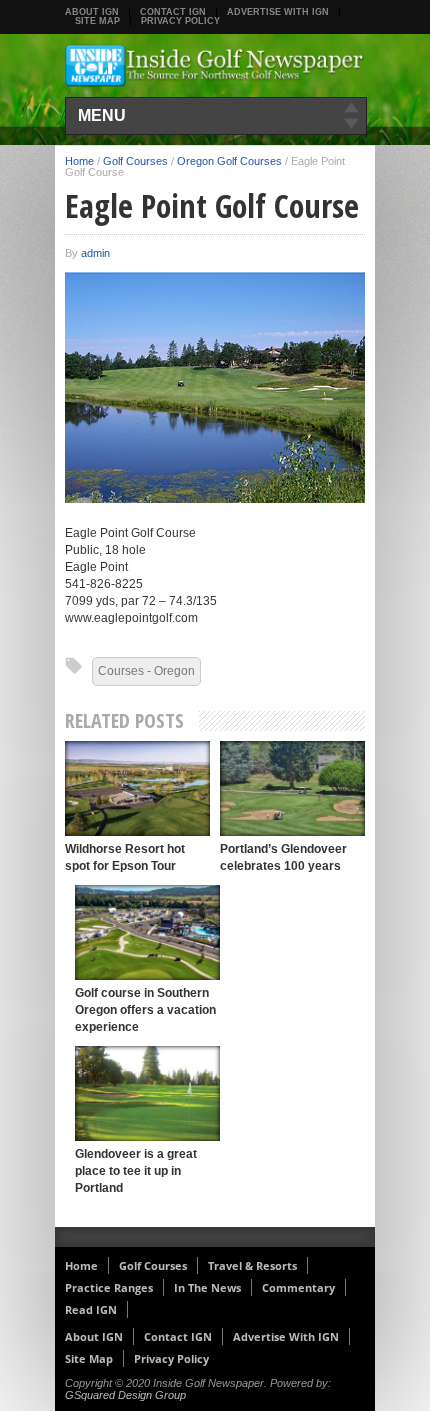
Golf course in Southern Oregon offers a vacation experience (145, 1010)
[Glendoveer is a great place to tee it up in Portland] (147, 1093)
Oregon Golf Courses (229, 161)
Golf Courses (135, 161)
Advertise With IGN (278, 12)
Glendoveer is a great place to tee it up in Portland (136, 1171)
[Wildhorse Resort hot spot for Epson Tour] (137, 788)
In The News (207, 1287)
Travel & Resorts (252, 1265)
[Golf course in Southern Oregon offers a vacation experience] (147, 932)
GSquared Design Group (125, 1395)
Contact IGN (173, 12)
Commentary (298, 1287)
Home (79, 161)
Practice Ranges (109, 1287)
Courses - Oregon (146, 671)
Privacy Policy (180, 21)
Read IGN (91, 1309)
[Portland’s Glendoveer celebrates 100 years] (292, 788)
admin (95, 253)
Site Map (97, 21)
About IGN (92, 12)
